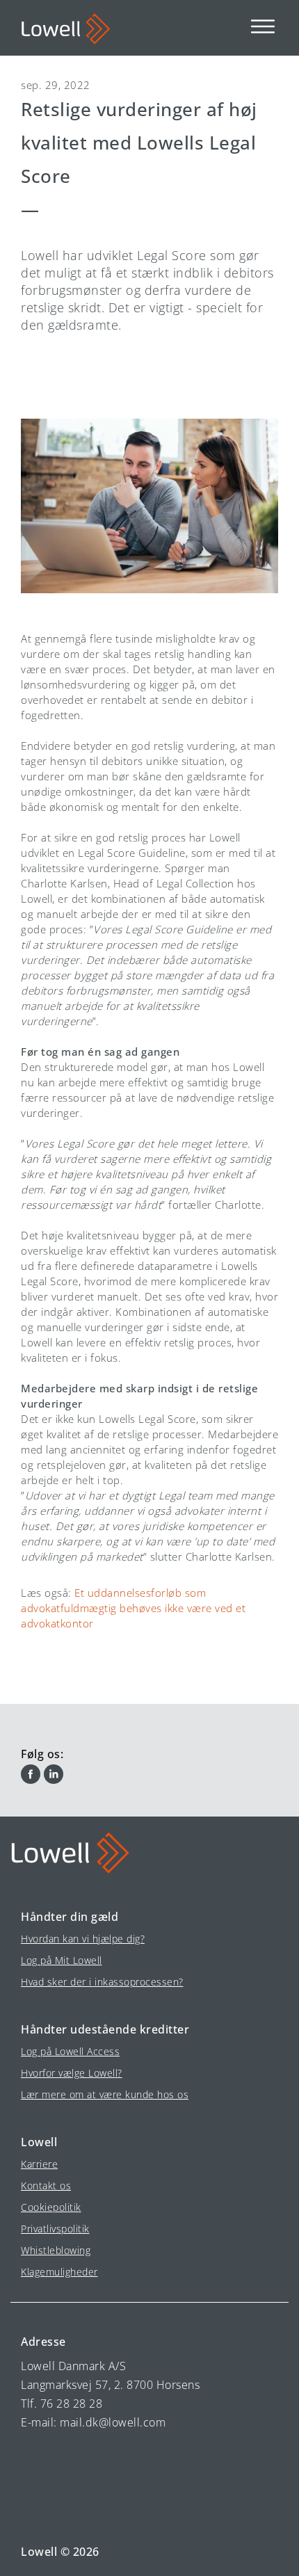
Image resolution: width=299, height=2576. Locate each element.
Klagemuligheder (59, 2272)
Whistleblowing (56, 2250)
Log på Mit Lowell (62, 1960)
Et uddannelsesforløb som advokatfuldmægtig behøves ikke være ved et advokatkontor (133, 1608)
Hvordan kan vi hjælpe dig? (83, 1939)
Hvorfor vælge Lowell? (72, 2073)
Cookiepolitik (51, 2207)
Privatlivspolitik (55, 2229)
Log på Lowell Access (70, 2051)
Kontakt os (46, 2185)
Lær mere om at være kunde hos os (105, 2094)
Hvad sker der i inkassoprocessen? (102, 1982)
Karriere (39, 2164)
